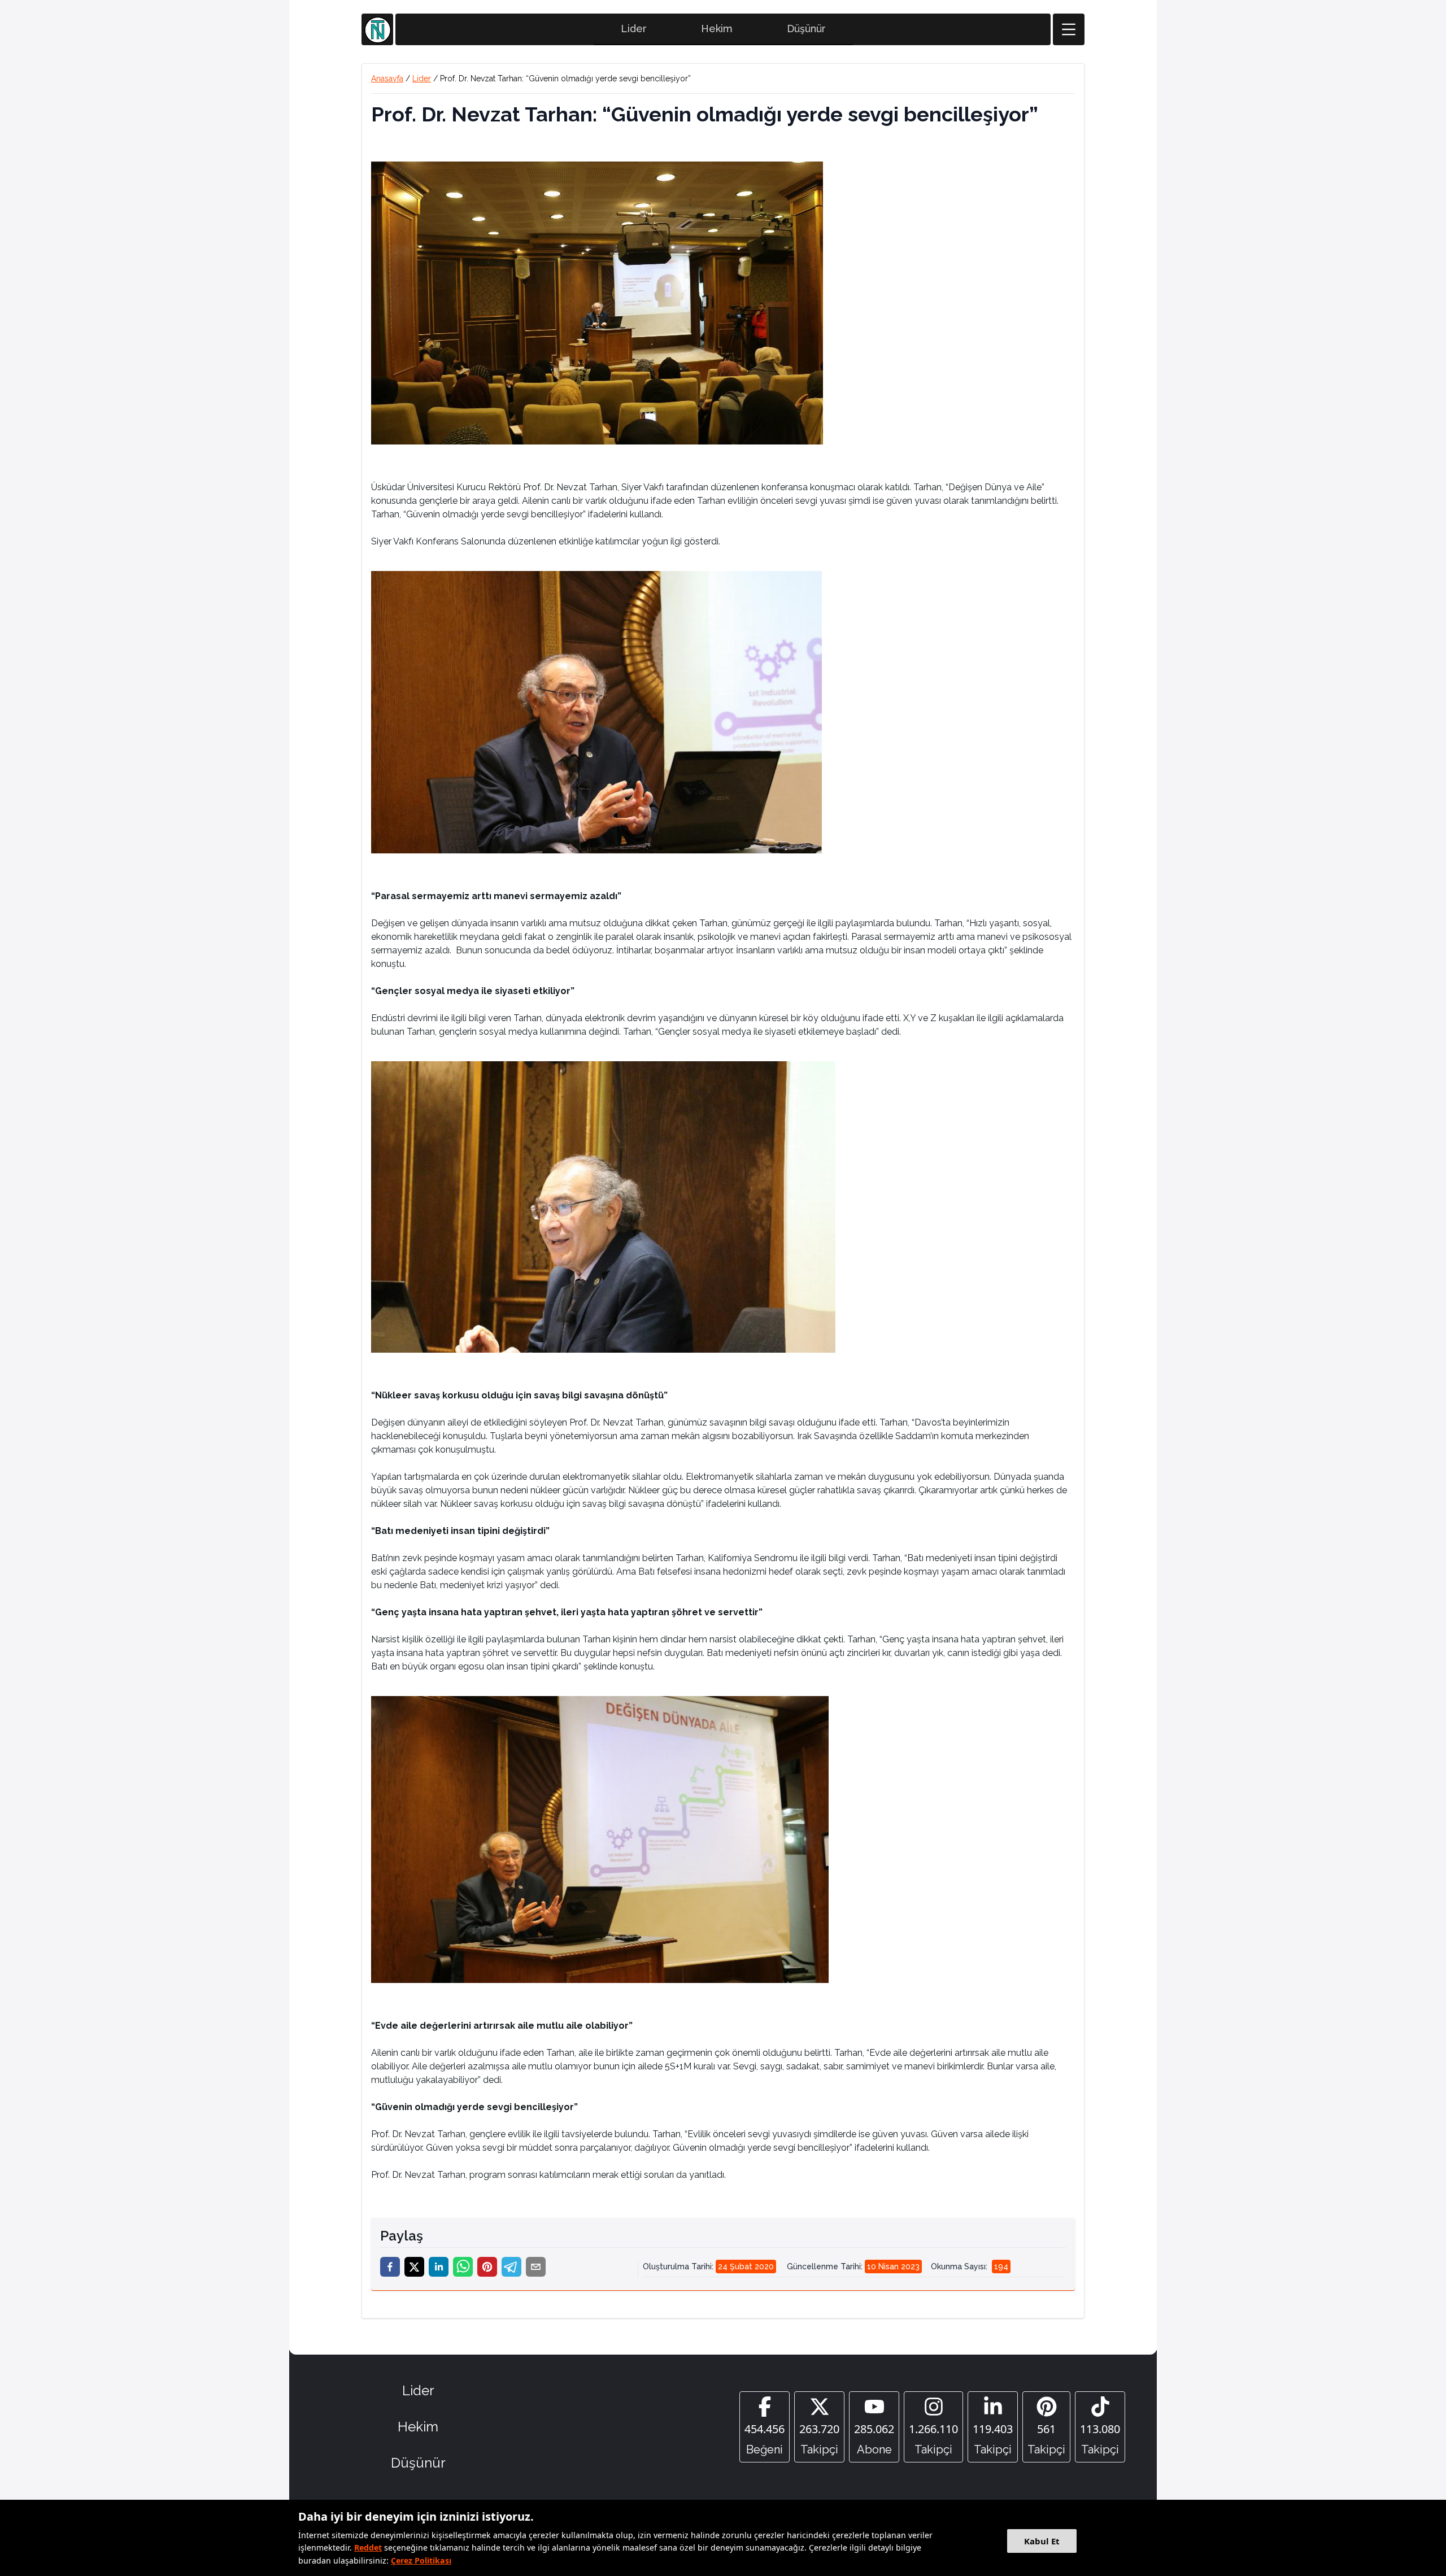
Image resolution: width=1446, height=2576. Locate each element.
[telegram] (511, 2267)
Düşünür (806, 29)
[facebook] (390, 2267)
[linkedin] (439, 2267)
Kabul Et (1042, 2541)
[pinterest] (487, 2267)
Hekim (717, 29)
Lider (634, 29)
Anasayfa (387, 79)
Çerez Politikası (421, 2560)
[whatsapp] (463, 2267)
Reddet (368, 2547)
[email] (536, 2267)
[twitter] (414, 2267)
